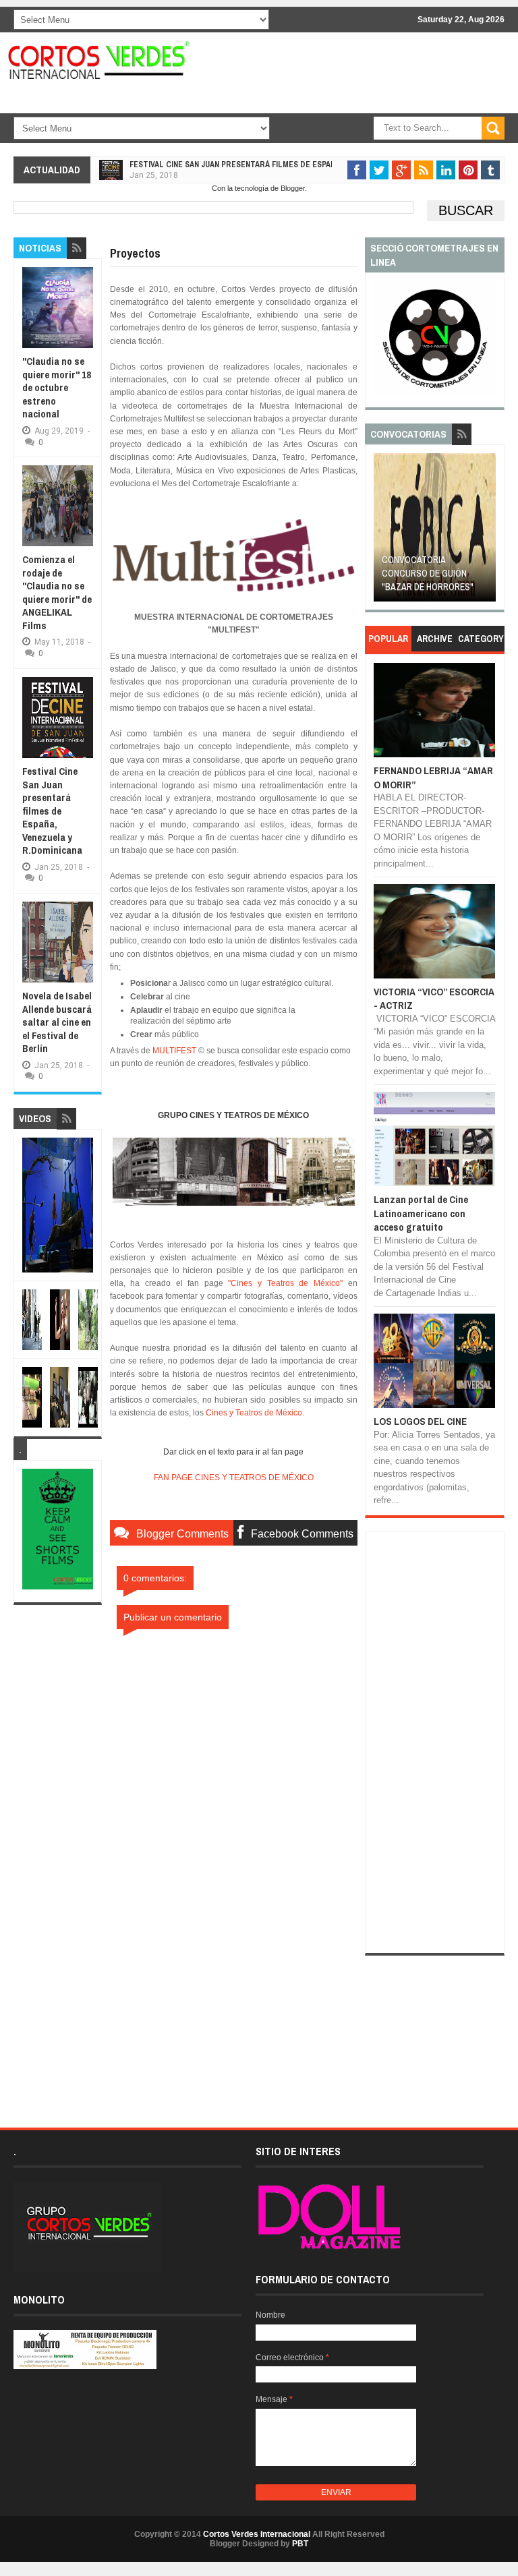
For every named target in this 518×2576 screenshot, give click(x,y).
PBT (300, 2544)
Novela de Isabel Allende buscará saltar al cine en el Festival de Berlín (57, 1022)
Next (487, 532)
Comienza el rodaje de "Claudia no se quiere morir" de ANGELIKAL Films (57, 592)
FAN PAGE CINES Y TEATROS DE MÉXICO (234, 1477)
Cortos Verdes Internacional (257, 2534)
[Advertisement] (233, 2028)
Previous (383, 532)
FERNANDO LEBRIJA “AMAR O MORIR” (433, 777)
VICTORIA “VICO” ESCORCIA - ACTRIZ (434, 998)
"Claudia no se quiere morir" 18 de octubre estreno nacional (57, 387)
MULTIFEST (174, 1051)
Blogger (293, 188)
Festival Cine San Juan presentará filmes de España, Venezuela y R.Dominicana (289, 165)
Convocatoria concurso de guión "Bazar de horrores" (428, 573)
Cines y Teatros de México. (255, 1413)
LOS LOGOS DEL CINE (420, 1421)
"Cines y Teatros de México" (285, 1283)
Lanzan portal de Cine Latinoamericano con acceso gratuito (421, 1213)
